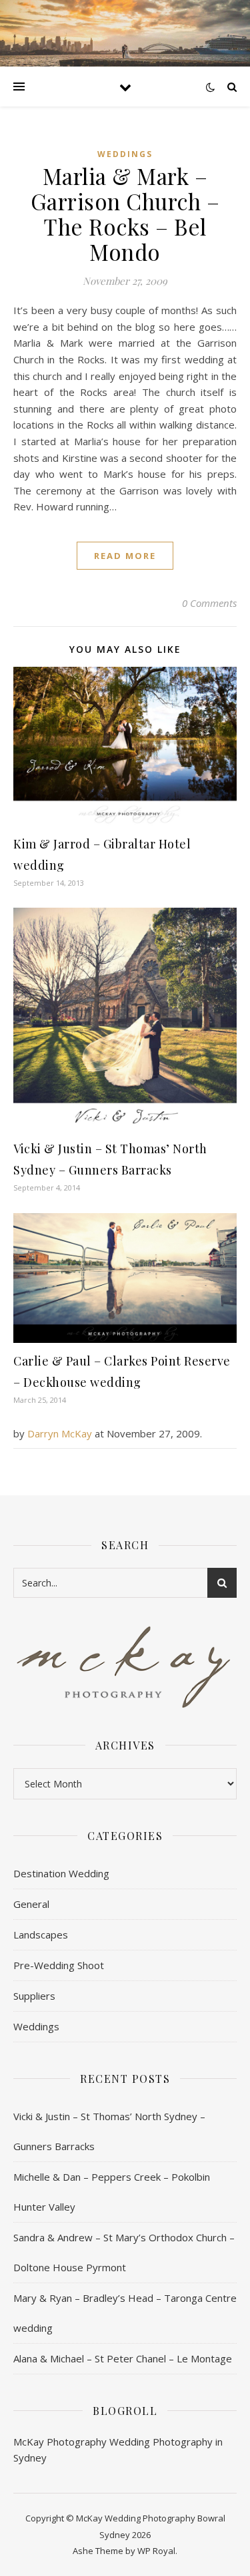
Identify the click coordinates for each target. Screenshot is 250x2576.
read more (125, 556)
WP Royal (156, 2551)
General (31, 1904)
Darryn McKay (60, 1433)
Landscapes (41, 1934)
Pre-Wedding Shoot (59, 1965)
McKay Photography (60, 2442)
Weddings (125, 154)
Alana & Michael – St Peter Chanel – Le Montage (123, 2358)
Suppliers (34, 1996)
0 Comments (209, 603)
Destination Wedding (61, 1873)
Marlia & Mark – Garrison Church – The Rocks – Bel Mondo (125, 214)
